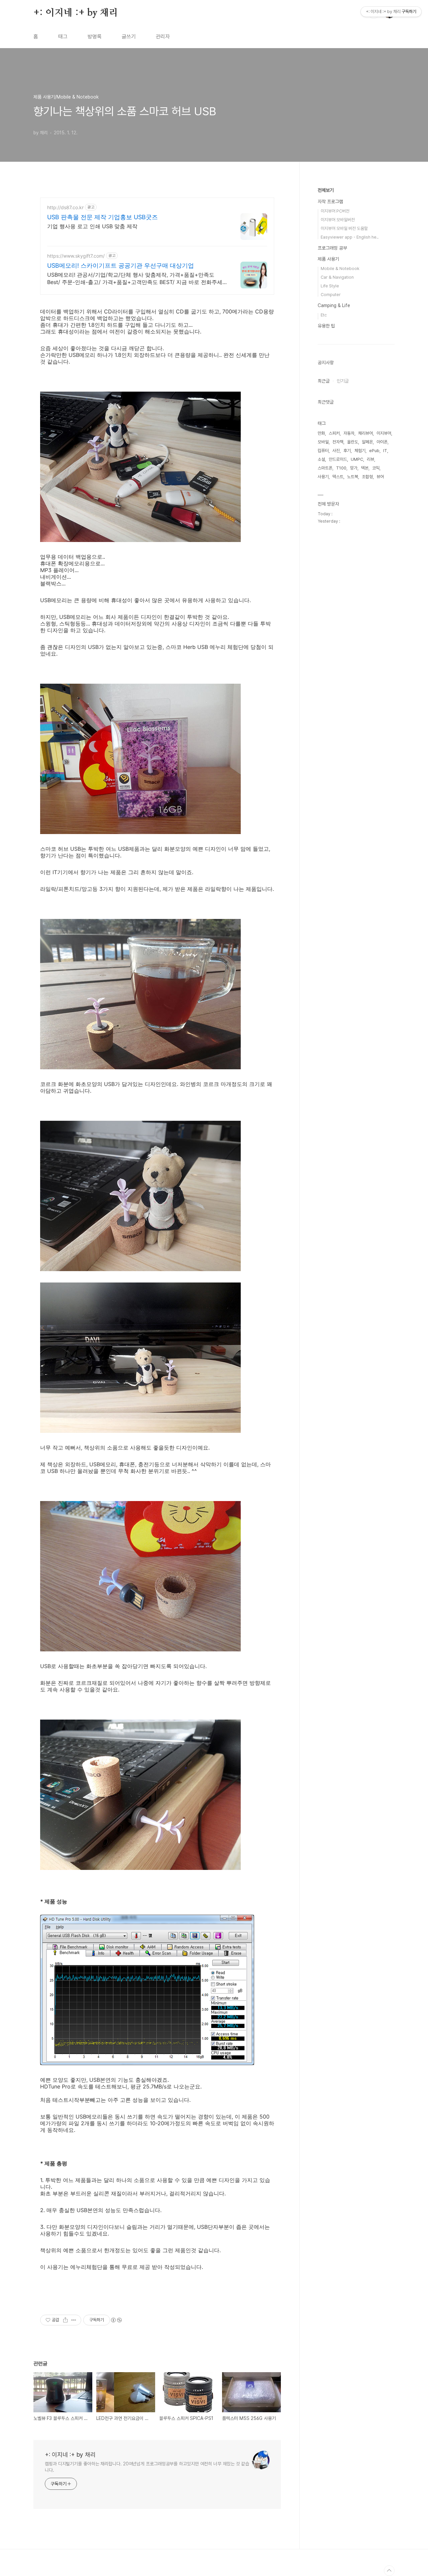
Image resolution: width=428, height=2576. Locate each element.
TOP (389, 2571)
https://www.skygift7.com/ (76, 256)
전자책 (338, 442)
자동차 (349, 433)
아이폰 (382, 442)
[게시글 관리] (74, 2320)
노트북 (353, 477)
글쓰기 (129, 37)
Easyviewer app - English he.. (350, 237)
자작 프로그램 (330, 201)
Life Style (330, 286)
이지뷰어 (384, 433)
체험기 (360, 451)
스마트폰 (325, 468)
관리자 (163, 37)
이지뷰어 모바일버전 (338, 220)
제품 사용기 (328, 259)
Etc (324, 315)
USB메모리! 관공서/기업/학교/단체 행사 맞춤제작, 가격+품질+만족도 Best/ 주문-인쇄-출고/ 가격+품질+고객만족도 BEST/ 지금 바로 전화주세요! (135, 279)
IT (385, 451)
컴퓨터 (323, 451)
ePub (374, 451)
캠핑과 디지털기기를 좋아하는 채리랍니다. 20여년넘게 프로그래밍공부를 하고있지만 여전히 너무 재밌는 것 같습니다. (147, 2467)
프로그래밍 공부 (332, 248)
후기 (347, 451)
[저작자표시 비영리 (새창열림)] (116, 2320)
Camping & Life (334, 305)
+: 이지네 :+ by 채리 (76, 13)
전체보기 (326, 190)
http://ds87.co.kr (65, 207)
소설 (321, 459)
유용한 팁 (326, 326)
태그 (63, 37)
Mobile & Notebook (340, 268)
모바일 (323, 442)
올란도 (353, 442)
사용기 (323, 477)
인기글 (343, 381)
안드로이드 (338, 459)
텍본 (365, 468)
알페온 (367, 442)
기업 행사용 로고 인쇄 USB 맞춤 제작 (92, 226)
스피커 (334, 433)
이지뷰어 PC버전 (335, 211)
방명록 (95, 37)
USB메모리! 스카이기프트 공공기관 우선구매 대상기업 (121, 265)
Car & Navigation (337, 277)
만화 (321, 433)
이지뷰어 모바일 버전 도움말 (344, 228)
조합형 (367, 477)
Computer (331, 295)
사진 (336, 451)
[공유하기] (65, 2320)
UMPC (357, 459)
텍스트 (338, 477)
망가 (354, 468)
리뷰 (370, 459)
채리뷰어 (365, 433)
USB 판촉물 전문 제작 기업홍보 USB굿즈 (102, 217)
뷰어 (380, 477)
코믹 (376, 468)
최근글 (324, 381)
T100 (341, 468)
